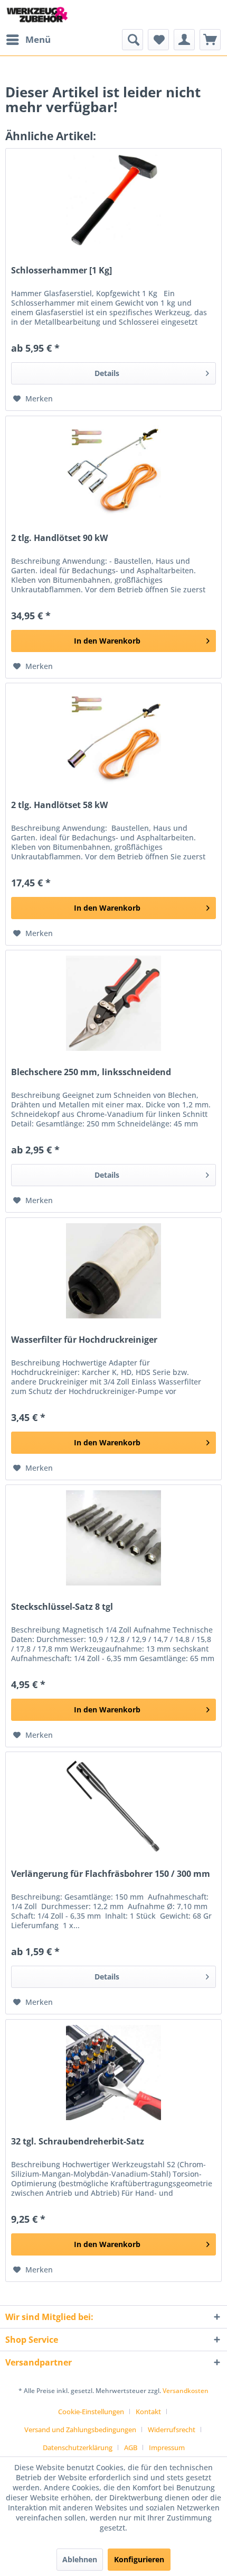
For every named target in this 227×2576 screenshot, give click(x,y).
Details (107, 373)
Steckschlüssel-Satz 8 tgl (62, 1607)
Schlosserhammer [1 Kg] (62, 271)
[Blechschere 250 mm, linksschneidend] (113, 1003)
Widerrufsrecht (172, 2430)
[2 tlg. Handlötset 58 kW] (113, 736)
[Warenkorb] (210, 40)
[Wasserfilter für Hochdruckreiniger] (113, 1271)
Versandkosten (186, 2391)
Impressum (167, 2447)
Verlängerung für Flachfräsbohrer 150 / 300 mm (111, 1874)
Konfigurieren (139, 2559)
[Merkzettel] (158, 40)
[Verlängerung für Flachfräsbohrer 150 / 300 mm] (113, 1805)
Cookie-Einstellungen (91, 2412)
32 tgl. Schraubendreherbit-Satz (78, 2142)
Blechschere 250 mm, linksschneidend (91, 1072)
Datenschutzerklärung (78, 2447)
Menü (38, 39)
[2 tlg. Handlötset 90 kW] (113, 469)
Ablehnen (80, 2559)
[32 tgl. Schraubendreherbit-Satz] (113, 2073)
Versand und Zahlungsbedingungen (80, 2430)
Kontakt (148, 2412)
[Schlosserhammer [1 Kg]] (113, 201)
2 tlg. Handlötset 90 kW (59, 538)
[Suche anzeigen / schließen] (133, 40)
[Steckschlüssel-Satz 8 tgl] (113, 1538)
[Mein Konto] (184, 40)
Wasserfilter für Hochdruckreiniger (84, 1340)
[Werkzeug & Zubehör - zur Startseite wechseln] (37, 15)
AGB (131, 2447)
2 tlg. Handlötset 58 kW (59, 805)
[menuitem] (28, 40)
